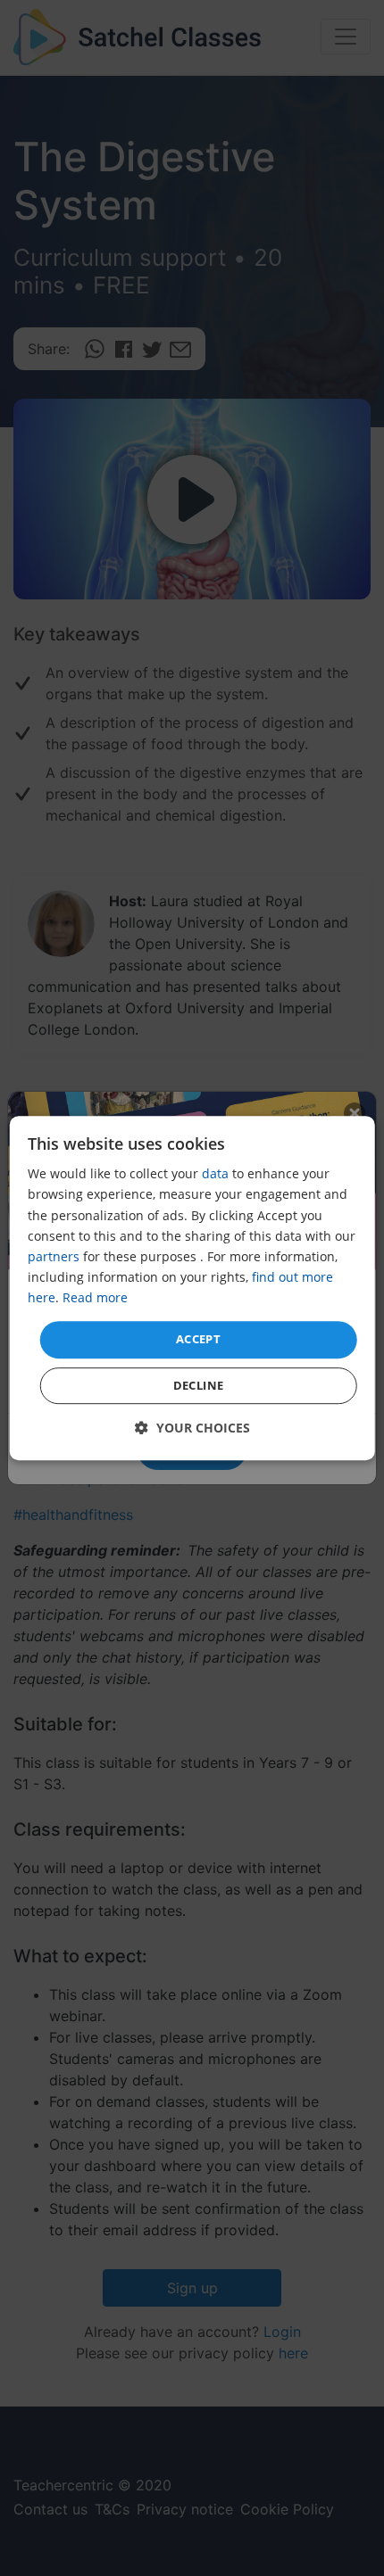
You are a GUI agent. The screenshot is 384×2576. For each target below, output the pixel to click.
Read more (95, 1297)
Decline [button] (199, 1385)
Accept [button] (198, 1339)
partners (54, 1256)
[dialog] (192, 1288)
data (215, 1174)
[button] (192, 1428)
